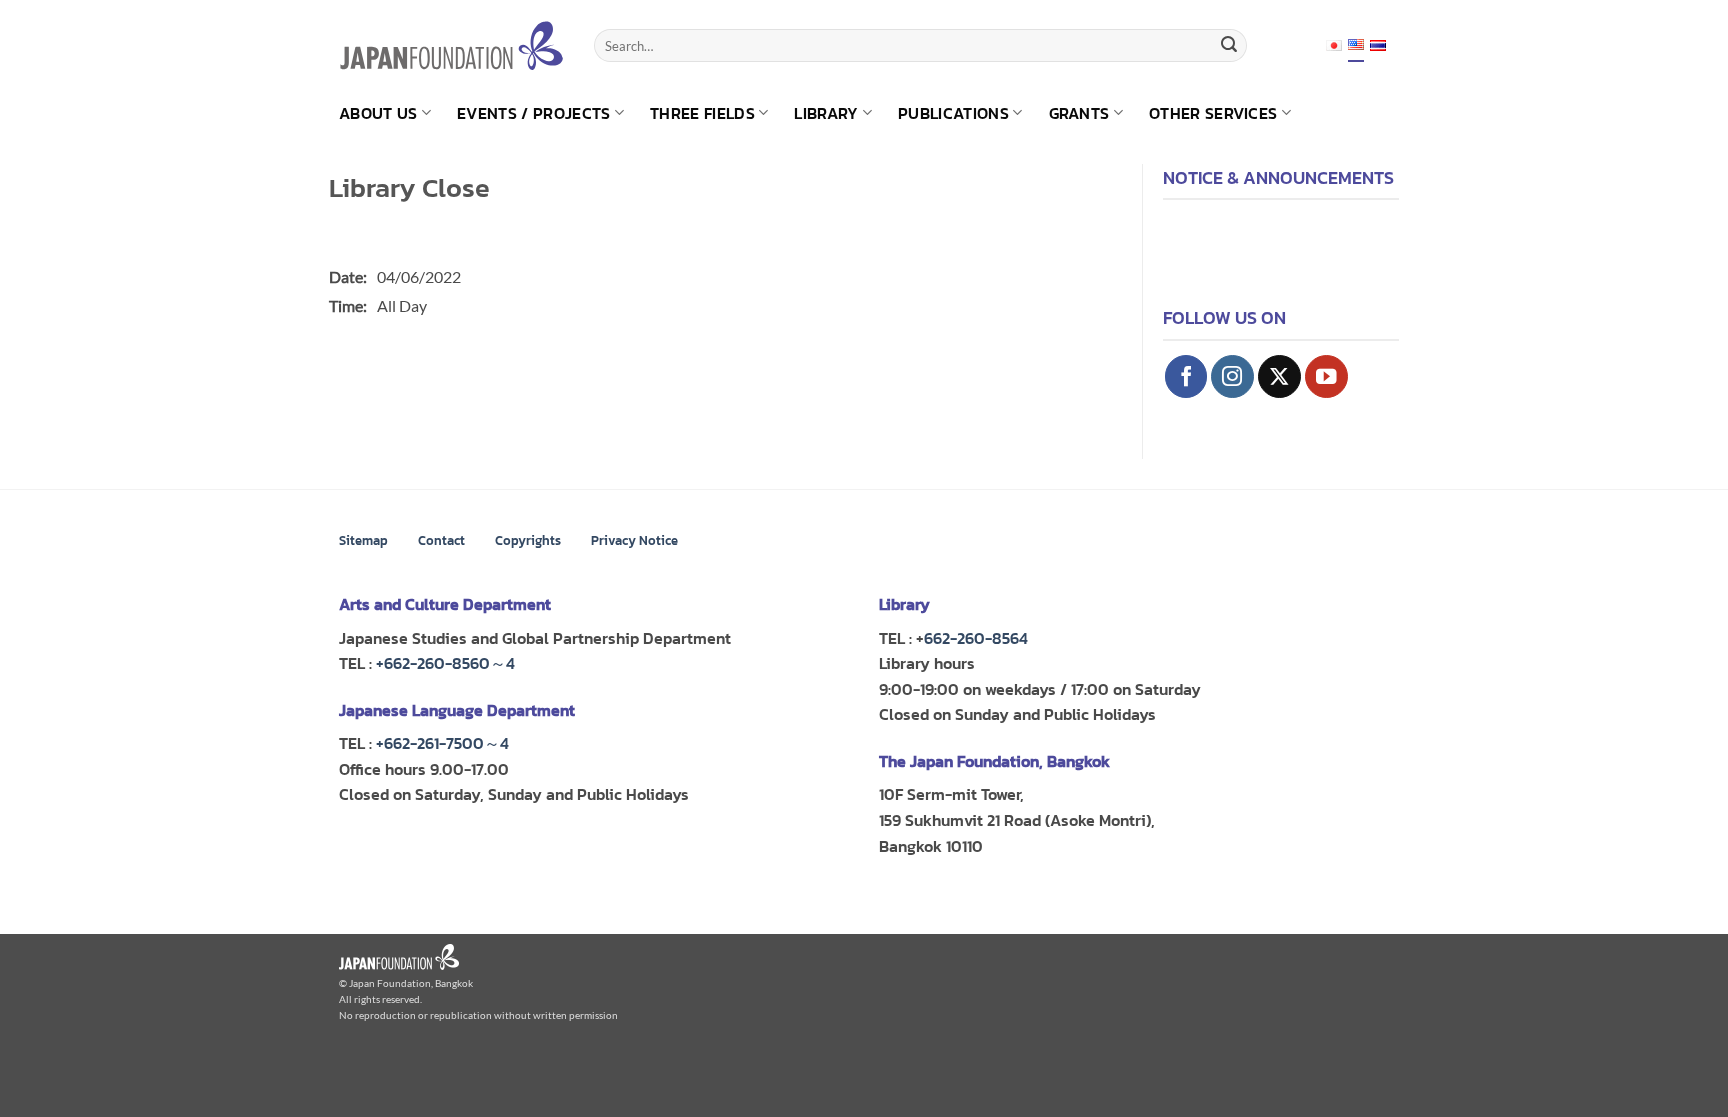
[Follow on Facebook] (1186, 376)
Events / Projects (533, 113)
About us (378, 113)
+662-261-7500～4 (442, 743)
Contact (441, 540)
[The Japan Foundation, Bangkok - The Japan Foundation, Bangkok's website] (451, 45)
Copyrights (528, 540)
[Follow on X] (1279, 376)
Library (826, 113)
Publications (953, 113)
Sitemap (363, 540)
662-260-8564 (976, 638)
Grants (1079, 113)
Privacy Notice (634, 540)
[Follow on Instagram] (1232, 376)
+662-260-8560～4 (445, 663)
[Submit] (1229, 46)
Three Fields (702, 113)
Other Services (1213, 113)
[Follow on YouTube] (1326, 376)
